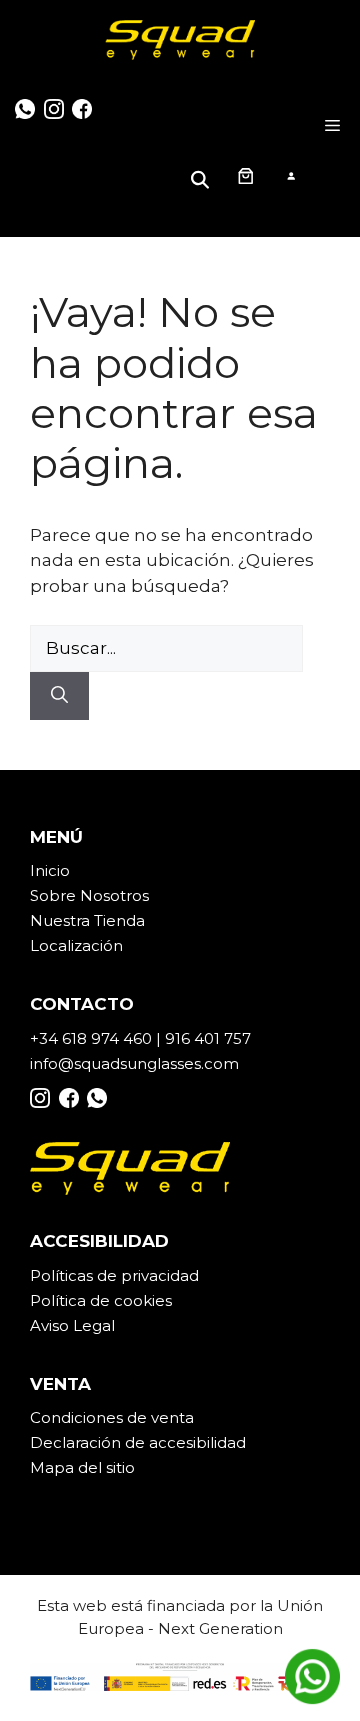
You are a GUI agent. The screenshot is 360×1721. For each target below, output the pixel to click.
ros (137, 895)
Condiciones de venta (112, 1417)
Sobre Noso (75, 895)
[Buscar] (59, 696)
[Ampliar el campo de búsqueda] (203, 175)
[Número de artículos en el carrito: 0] (245, 175)
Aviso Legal (72, 1325)
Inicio (50, 870)
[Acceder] (290, 175)
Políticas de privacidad (114, 1275)
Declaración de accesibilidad (138, 1442)
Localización (76, 945)
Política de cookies (101, 1300)
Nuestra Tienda (87, 920)
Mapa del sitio (82, 1467)
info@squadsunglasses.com (134, 1063)
